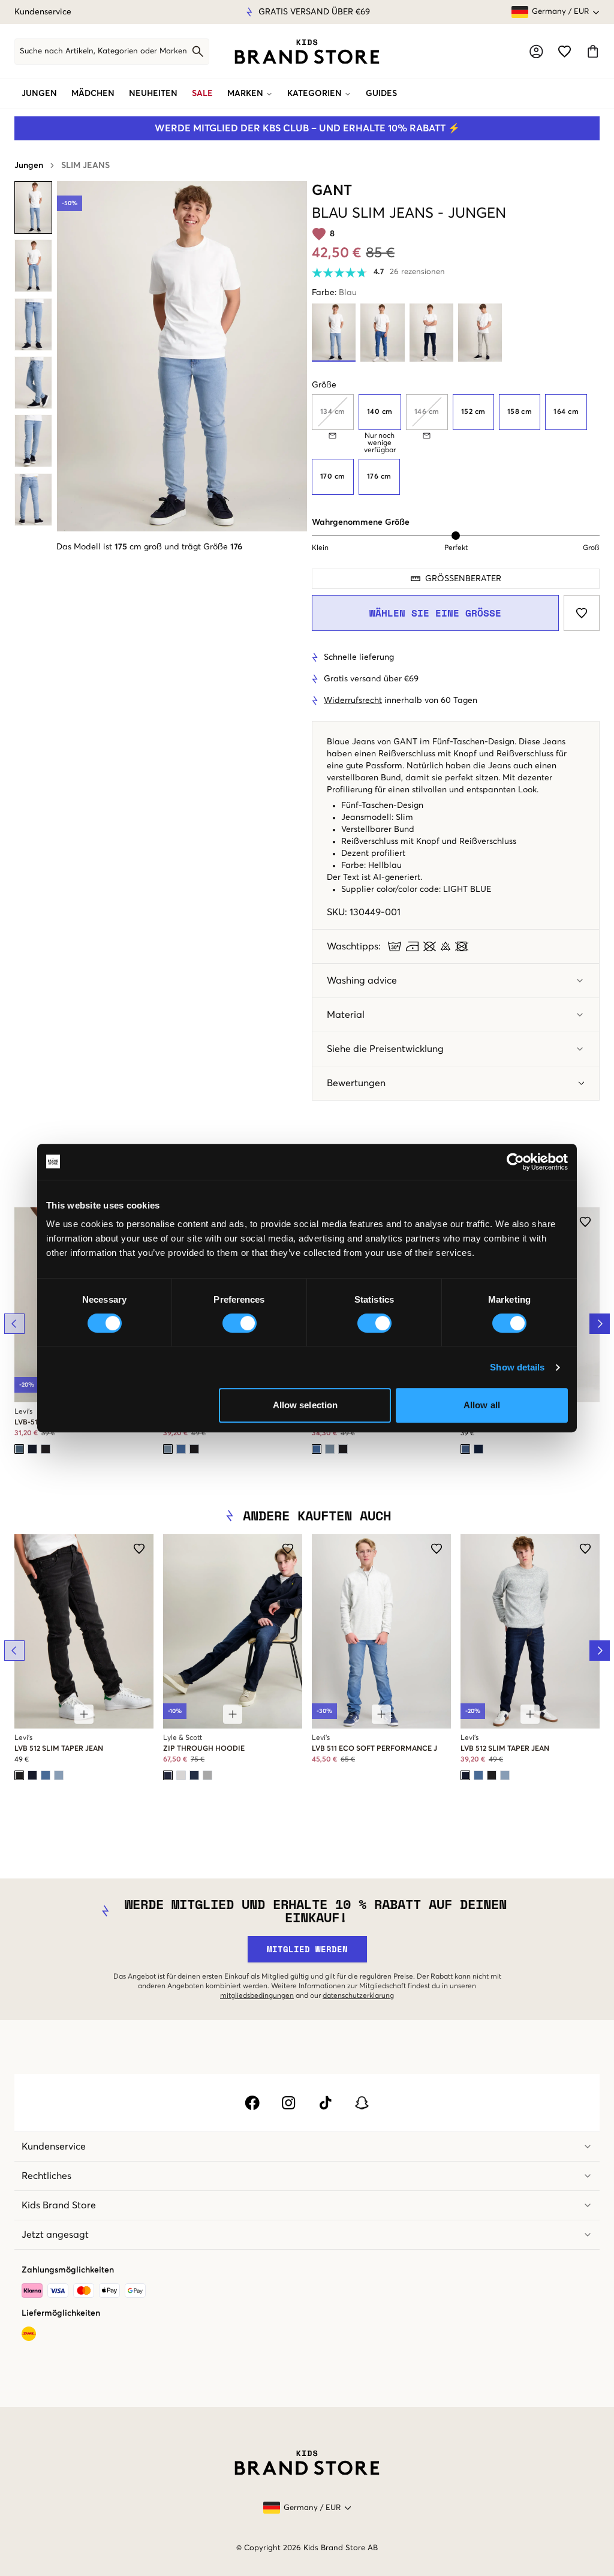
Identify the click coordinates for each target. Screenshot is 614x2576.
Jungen (39, 94)
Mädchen (93, 94)
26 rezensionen (417, 272)
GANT (332, 191)
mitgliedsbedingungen (257, 1996)
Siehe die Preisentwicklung (385, 1049)
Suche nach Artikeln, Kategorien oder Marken (103, 51)
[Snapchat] (362, 2103)
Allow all (482, 1405)
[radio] (380, 412)
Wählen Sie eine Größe (435, 613)
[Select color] (19, 1449)
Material (346, 1015)
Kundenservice (43, 12)
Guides (381, 94)
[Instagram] (289, 2103)
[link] (307, 52)
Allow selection (306, 1405)
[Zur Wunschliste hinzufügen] (582, 613)
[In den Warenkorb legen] (84, 1714)
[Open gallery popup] (182, 356)
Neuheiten (153, 94)
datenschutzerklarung (358, 1996)
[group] (456, 444)
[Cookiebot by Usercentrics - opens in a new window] (515, 1162)
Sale (202, 94)
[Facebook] (252, 2103)
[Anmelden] (536, 51)
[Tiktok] (325, 2103)
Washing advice (362, 981)
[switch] (240, 1323)
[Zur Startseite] (307, 52)
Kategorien (314, 94)
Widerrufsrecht (353, 701)
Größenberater (463, 579)
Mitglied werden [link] (307, 1949)
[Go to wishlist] (565, 51)
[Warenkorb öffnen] (593, 51)
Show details (517, 1367)
